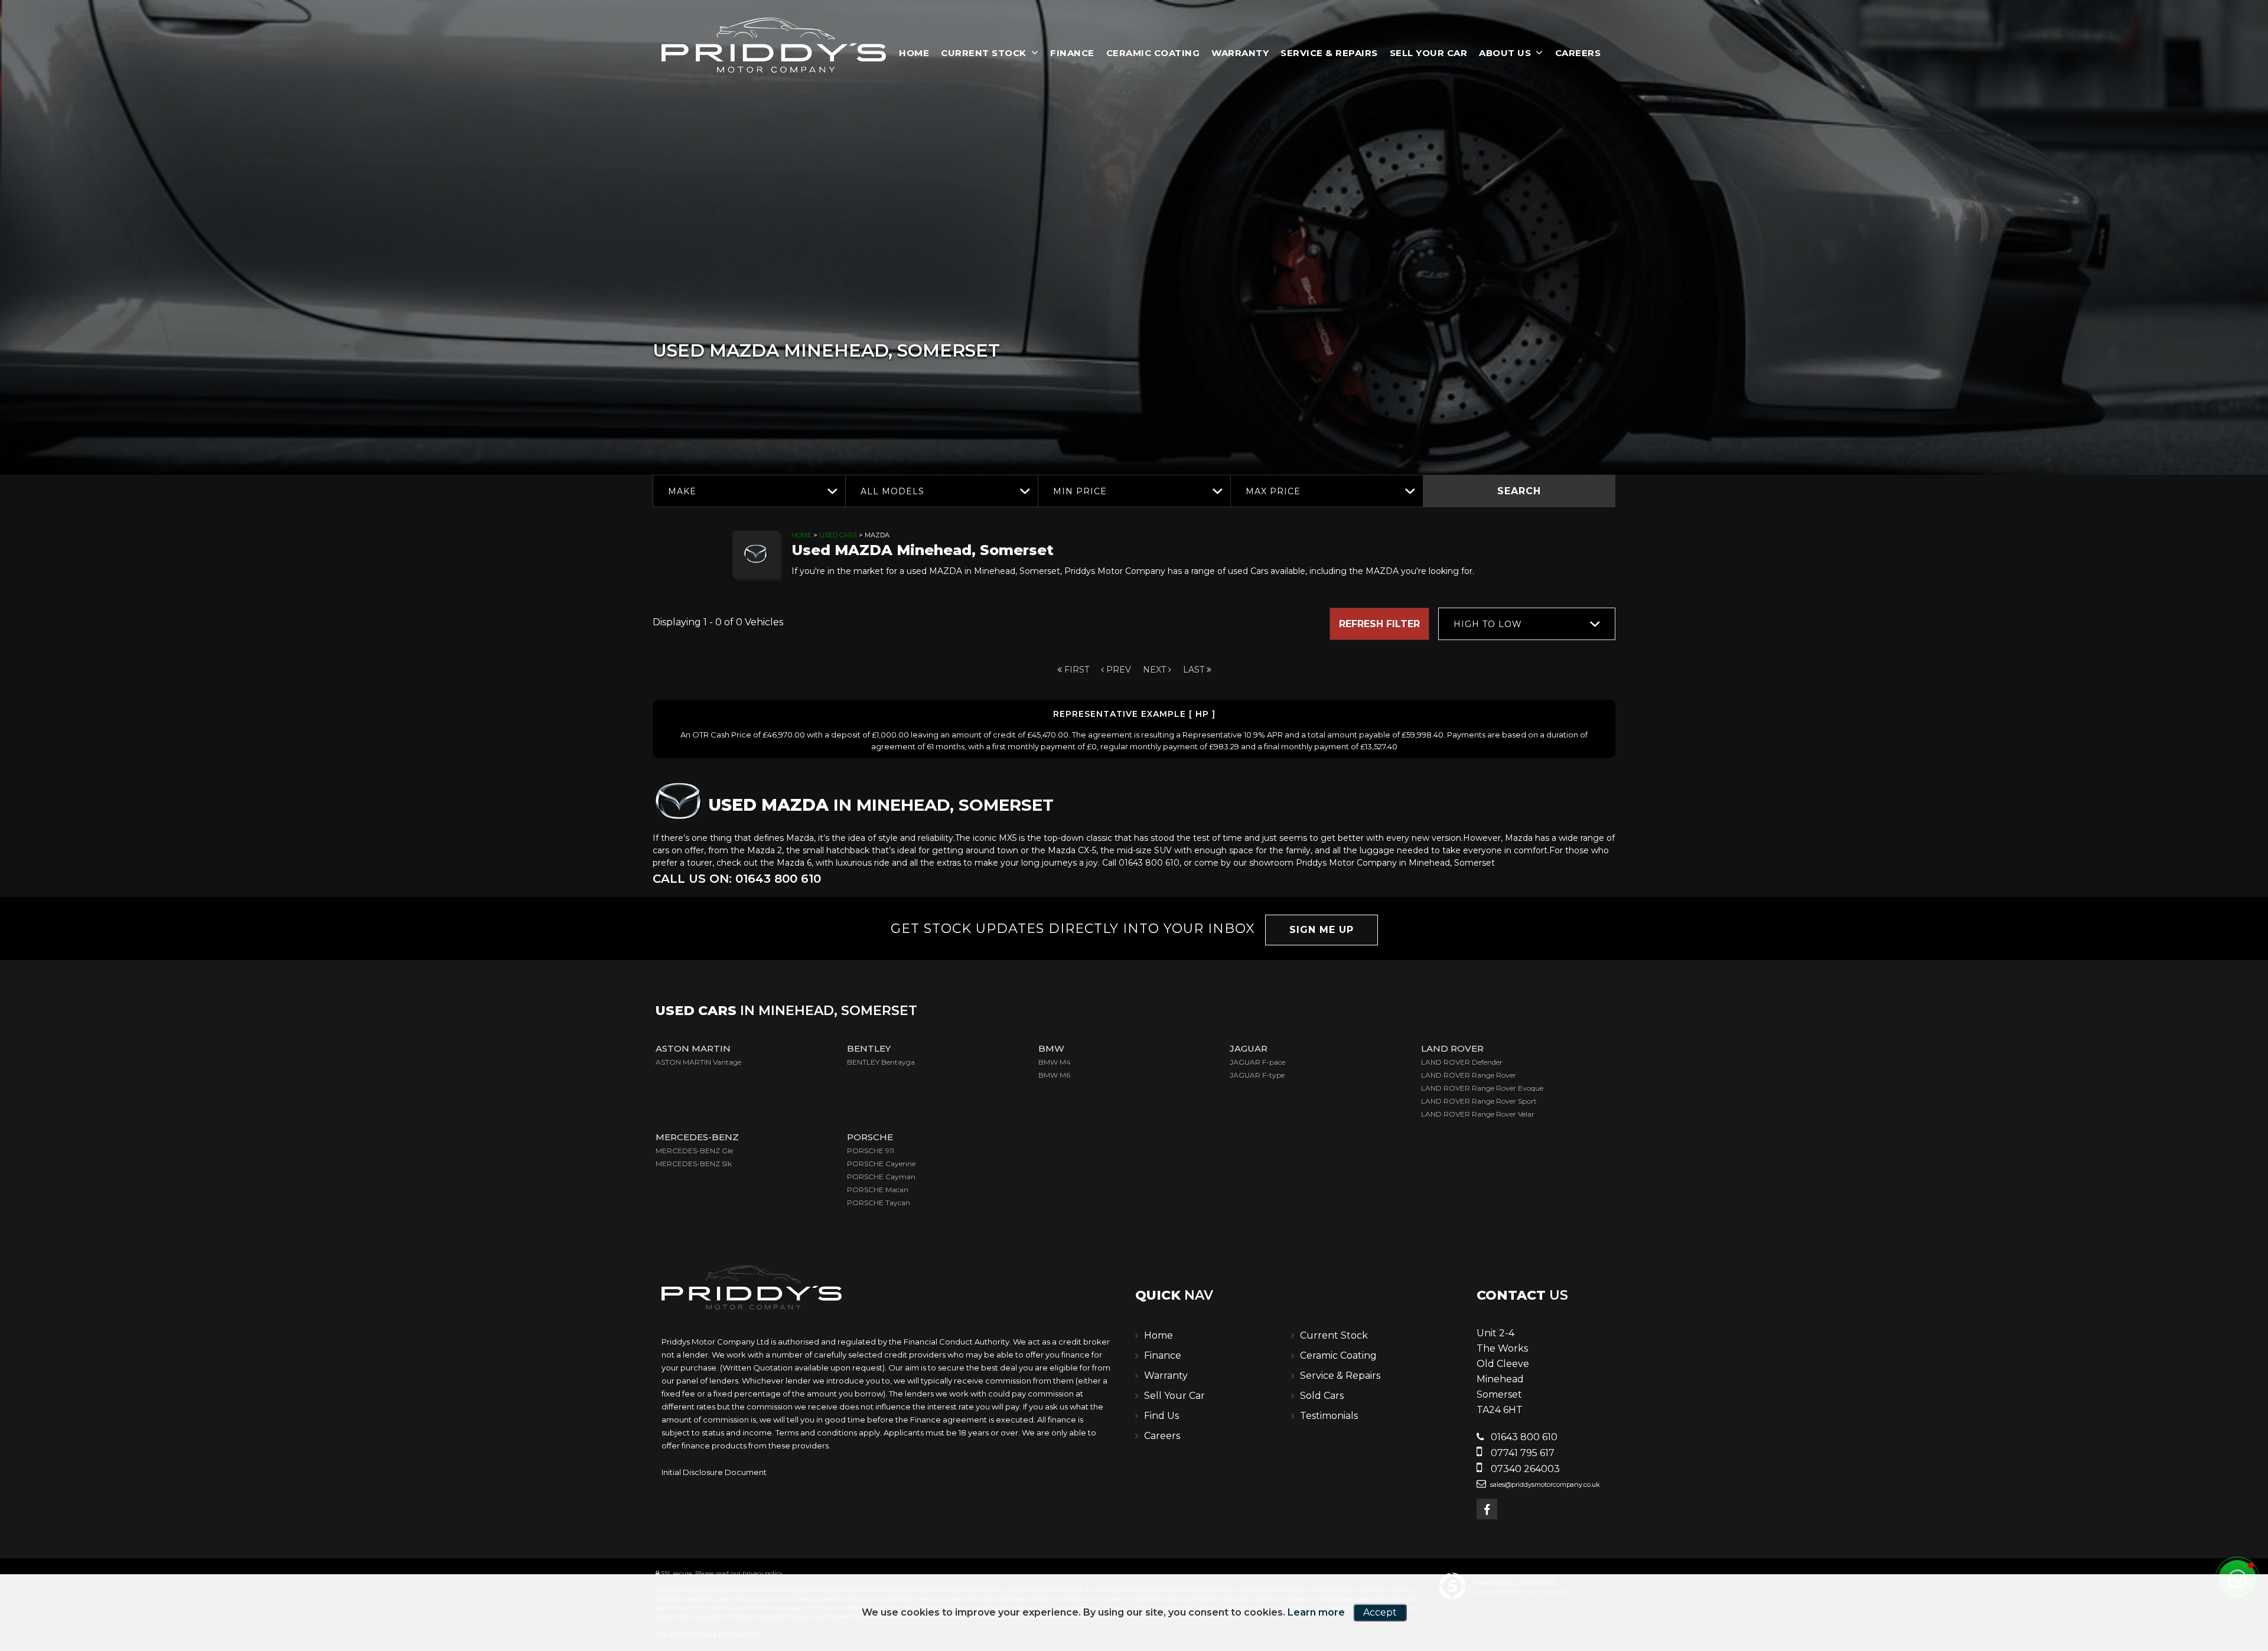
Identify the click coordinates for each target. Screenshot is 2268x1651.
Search (1519, 491)
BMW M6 (1054, 1075)
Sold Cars (1322, 1396)
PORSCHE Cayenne (881, 1164)
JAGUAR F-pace (1257, 1062)
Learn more (1316, 1612)
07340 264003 (1524, 1469)
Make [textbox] (682, 491)
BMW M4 (1055, 1062)
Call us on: (737, 879)
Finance (1072, 53)
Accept (1380, 1612)
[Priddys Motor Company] (774, 47)
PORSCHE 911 (871, 1151)
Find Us (1161, 1416)
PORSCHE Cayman (881, 1177)
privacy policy (762, 1573)
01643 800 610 (1523, 1437)
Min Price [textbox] (1080, 491)
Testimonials (1329, 1416)
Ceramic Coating (1153, 53)
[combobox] (749, 491)
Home (914, 53)
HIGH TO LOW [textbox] (1488, 624)
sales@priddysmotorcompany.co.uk (1544, 1484)
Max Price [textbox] (1273, 491)
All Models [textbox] (892, 491)
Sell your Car (1429, 53)
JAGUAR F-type (1257, 1075)
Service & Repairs (1329, 53)
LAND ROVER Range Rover (1469, 1075)
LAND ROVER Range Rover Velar (1478, 1114)
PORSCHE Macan (878, 1190)
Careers (1578, 53)
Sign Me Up (1322, 930)
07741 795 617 (1521, 1453)
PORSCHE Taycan (879, 1203)
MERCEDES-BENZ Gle (694, 1151)
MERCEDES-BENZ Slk (694, 1164)
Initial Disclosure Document (714, 1472)
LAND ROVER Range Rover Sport (1479, 1101)
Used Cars (838, 535)
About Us (1505, 53)
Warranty (1240, 53)
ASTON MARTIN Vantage (698, 1062)
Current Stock (984, 53)
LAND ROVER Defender (1462, 1062)
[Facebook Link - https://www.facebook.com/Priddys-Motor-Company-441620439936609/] (1487, 1509)
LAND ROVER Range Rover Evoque (1482, 1088)
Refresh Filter (1379, 624)
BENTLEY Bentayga (881, 1062)
